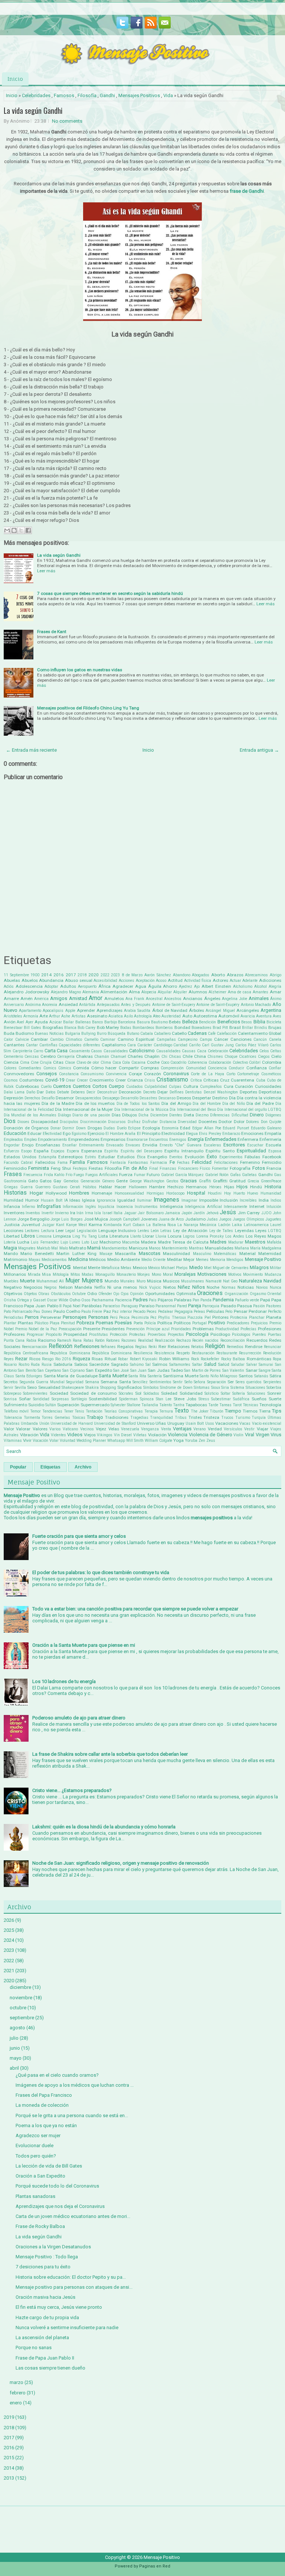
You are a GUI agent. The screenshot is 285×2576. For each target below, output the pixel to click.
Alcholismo (243, 986)
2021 (9, 1971)
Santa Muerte (113, 1376)
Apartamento (30, 1011)
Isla (98, 1213)
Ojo (116, 1294)
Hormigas (155, 1193)
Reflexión (60, 1346)
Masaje (106, 1254)
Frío (69, 1175)
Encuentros (158, 1140)
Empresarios (113, 1139)
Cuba (261, 1080)
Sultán (51, 1405)
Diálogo (64, 1115)
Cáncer (221, 1039)
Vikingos (105, 1435)
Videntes (58, 1435)
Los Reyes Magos (263, 1236)
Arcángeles (248, 1010)
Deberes (78, 1092)
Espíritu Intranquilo (184, 1151)
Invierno (62, 1213)
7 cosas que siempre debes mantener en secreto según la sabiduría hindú (110, 593)
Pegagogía (184, 1312)
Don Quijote (271, 1122)
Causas (189, 1051)
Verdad (215, 1429)
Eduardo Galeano (266, 1128)
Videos (75, 1435)
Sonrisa (10, 1399)
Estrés (91, 1157)
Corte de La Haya (207, 1074)
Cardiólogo (163, 1045)
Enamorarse (137, 1140)
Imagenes (166, 1200)
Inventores (14, 1213)
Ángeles (212, 999)
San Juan (138, 1370)
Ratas (89, 1340)
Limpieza (62, 1236)
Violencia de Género (211, 1435)
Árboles (196, 1010)
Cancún (260, 1039)
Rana (77, 1340)
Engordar (12, 1145)
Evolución (195, 1157)
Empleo (30, 1140)
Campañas (166, 1039)
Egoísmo (79, 1134)
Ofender (105, 1294)
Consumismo (92, 1074)
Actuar (235, 981)
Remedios (235, 1347)
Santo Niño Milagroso (218, 1376)
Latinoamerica (256, 1225)
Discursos (117, 1122)
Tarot (237, 1405)
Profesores (14, 1334)
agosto (17, 2028)
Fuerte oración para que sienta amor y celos (79, 1536)
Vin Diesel (123, 1435)
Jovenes (149, 1219)
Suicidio (36, 1405)
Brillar (248, 1028)
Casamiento (79, 1051)
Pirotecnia (239, 1317)
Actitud (175, 980)
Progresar (35, 1335)
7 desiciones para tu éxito (43, 2267)
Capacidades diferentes (79, 1045)
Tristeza (211, 1417)
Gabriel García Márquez (183, 1175)
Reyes (9, 1359)
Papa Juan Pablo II (43, 1306)
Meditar (175, 1259)
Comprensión (172, 1068)
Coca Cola (121, 1062)
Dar (40, 1092)
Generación (90, 1181)
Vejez (101, 1429)
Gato (33, 1181)
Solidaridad (191, 1393)
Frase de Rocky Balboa (40, 2226)
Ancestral (154, 999)
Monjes (144, 1274)
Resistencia (164, 1353)
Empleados (13, 1140)
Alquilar (165, 992)
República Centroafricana (26, 1353)
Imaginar (189, 1200)
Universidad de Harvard (72, 1423)
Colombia (272, 1062)
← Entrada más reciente (31, 750)
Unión (44, 1423)
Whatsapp (116, 1441)
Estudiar (107, 1157)
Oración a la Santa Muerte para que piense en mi (84, 1645)
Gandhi (107, 95)
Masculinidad (176, 1254)
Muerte (27, 1281)
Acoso (161, 981)
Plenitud (68, 1323)
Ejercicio (96, 1133)
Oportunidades (160, 1294)
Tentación (94, 1411)
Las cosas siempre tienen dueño (50, 2368)
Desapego (111, 1098)
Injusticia (106, 1207)
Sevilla (20, 1388)
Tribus (181, 1418)
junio (15, 2048)
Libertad (12, 1236)
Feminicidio (15, 1168)
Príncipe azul (158, 1329)
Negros (50, 1287)
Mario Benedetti (37, 1254)
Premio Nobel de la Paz (36, 1329)
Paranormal (166, 1306)
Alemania (91, 992)
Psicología (197, 1334)
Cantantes (14, 1045)
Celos (264, 1051)
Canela (275, 1039)
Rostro (24, 1365)
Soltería (239, 1393)
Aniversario (14, 1005)
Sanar (252, 1370)
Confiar (275, 1068)
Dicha (143, 1115)
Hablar (106, 1187)
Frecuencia (33, 1175)
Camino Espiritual (136, 1039)
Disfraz (134, 1122)
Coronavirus (176, 1074)
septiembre (22, 2018)
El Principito (149, 1133)
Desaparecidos (88, 1098)
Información (73, 1207)
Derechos (32, 1098)
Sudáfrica (241, 1399)
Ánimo (276, 999)
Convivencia (116, 1074)
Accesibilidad (105, 981)
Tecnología (270, 1405)
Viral (250, 1435)
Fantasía (118, 1163)
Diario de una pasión (91, 1115)
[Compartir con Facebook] (28, 530)
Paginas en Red (155, 2566)
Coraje (135, 1074)
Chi (164, 1057)
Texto (182, 1411)
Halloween (138, 1187)
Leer (60, 1231)
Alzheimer (217, 992)
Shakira (92, 1388)
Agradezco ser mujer (38, 2135)
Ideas (75, 1200)
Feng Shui (61, 1168)
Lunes (75, 1242)
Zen (202, 1441)
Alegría (275, 986)
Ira (73, 1213)
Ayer (30, 1022)
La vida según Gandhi (33, 110)
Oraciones (210, 1293)
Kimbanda (113, 1225)
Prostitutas (99, 1335)
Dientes (176, 1115)
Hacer (120, 1187)
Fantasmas (138, 1163)
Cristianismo (172, 1080)
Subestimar (221, 1399)
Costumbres (31, 1080)
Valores (40, 1429)
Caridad (180, 1045)
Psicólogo (220, 1334)
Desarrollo (130, 1098)
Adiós (9, 986)
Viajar (263, 1429)
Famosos (64, 95)
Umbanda (29, 1423)
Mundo (112, 1281)
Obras (44, 1294)
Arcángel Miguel (220, 1011)
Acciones (127, 981)
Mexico (140, 1268)
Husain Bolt (52, 1200)
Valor (9, 1429)
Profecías (248, 1329)
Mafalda (274, 1242)
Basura (143, 1022)
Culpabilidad (156, 1087)
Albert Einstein (216, 986)
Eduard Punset (236, 1128)
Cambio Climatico (66, 1039)
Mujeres (92, 1281)
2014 (46, 975)
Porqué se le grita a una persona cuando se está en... (72, 2115)
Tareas (225, 1405)
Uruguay (176, 1423)
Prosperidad (75, 1334)
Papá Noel (72, 1306)
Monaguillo (105, 1274)
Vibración (29, 1435)
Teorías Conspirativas (123, 1411)
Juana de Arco (171, 1219)
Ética (141, 1157)
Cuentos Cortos (90, 1086)
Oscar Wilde (58, 1300)
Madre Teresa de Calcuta (184, 1242)
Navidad (272, 1281)
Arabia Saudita (137, 1011)
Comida (81, 1068)
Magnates (27, 1248)
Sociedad (59, 1393)
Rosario (10, 1365)
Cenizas (32, 1057)
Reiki (153, 1347)
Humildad (14, 1200)
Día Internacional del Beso (193, 1110)
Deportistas (270, 1092)
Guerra (27, 1187)
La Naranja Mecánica (197, 1225)
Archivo (83, 1467)
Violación (157, 1435)
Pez (153, 1317)
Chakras (84, 1056)
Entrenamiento (91, 1145)
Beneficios (229, 1022)
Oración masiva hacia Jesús (45, 2297)
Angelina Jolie (235, 999)
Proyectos (176, 1335)
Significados (130, 1387)
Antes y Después (136, 1005)
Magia (10, 1248)
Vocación (40, 1441)
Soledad (169, 1393)
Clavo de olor (88, 1062)
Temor (35, 1411)
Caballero (162, 1034)
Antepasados (108, 1005)
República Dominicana (112, 1353)
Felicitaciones (226, 1163)
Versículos (233, 1429)
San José (121, 1370)
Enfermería (270, 1139)
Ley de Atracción (191, 1231)
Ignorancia (106, 1200)
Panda (206, 1300)
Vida (168, 95)
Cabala (147, 1034)
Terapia (151, 1411)
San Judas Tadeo (165, 1370)
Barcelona (127, 1022)
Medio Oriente (154, 1260)
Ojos (125, 1294)
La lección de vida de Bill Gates (49, 2166)
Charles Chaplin (144, 1056)
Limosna (44, 1236)
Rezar (21, 1359)
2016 (59, 975)
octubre (18, 2008)
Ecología (151, 1128)
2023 (115, 975)
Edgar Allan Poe (207, 1128)
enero (16, 2403)
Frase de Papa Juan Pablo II (45, 2358)
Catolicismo (142, 1051)
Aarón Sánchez (158, 975)
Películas (215, 1311)
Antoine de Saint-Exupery (174, 1005)
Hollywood (56, 1193)
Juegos (225, 1219)
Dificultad (240, 1115)
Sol (138, 1393)
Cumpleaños (211, 1087)
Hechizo (175, 1187)
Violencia (178, 1435)
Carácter (145, 1045)
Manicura (138, 1248)
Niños (199, 1287)
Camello (91, 1039)
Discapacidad (45, 1122)
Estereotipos (71, 1157)
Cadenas (197, 1033)
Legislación (87, 1231)
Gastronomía (15, 1181)
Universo (146, 1423)
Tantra (179, 1405)
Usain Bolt (195, 1423)
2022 (105, 975)
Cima (25, 1062)
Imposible (209, 1200)
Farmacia (159, 1163)
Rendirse (254, 1347)
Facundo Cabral (18, 1163)
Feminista (39, 1168)
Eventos (176, 1157)
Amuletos (114, 999)
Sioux (216, 1388)
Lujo (64, 1242)
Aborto (218, 975)
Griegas (11, 1187)
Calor (8, 1039)
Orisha (10, 1300)
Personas (98, 1317)
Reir (162, 1347)
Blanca (70, 1028)
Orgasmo (258, 1294)
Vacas (245, 1423)
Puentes (259, 1335)
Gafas (235, 1175)
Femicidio (272, 1162)
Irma (89, 1213)
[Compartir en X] (21, 530)
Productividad (227, 1329)
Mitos (75, 1274)
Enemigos (178, 1140)
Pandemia (223, 1300)
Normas (229, 1287)
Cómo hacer (104, 1068)
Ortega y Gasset (31, 1300)
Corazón (153, 1074)
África (104, 986)
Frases (13, 1174)
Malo (64, 1248)
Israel (107, 1213)
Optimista (186, 1294)
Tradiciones (117, 1417)
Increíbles (248, 1200)
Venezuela (130, 1429)
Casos (96, 1051)
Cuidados (135, 1087)
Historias (15, 1193)
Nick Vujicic (150, 1287)
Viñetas (140, 1435)
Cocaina (138, 1062)
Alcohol (261, 986)
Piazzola (195, 1317)
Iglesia (89, 1200)
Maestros (255, 1242)
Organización (236, 1294)
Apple (70, 1011)
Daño (31, 1092)
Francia (274, 1168)
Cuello (46, 1087)
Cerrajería (66, 1057)
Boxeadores (202, 1028)
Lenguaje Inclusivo (117, 1231)
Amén (27, 999)
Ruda (35, 1365)
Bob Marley (108, 1027)
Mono (156, 1274)
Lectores (32, 1231)
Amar (276, 992)
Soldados (151, 1393)
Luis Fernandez (45, 1242)
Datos (51, 1092)
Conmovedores (19, 1074)
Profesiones (270, 1329)
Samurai (266, 1365)
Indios (276, 1200)
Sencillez (140, 1382)
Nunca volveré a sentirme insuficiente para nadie (67, 2327)
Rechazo (184, 1340)
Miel (208, 1268)
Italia (118, 1213)
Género (108, 1181)
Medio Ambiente (124, 1259)
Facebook (272, 1157)
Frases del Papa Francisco (44, 2095)
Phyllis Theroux (172, 1317)
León (155, 1231)
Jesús (228, 1212)
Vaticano (70, 1429)
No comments (67, 121)
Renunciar (273, 1347)
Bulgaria (73, 1034)
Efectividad (52, 1134)
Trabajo (95, 1417)
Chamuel (118, 1057)
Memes (202, 1260)
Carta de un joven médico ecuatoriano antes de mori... (73, 2216)
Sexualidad (49, 1387)
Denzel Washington (221, 1092)
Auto (187, 1016)
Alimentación (114, 992)
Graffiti (205, 1181)
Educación (15, 1133)
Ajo (197, 986)
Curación (244, 1086)
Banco (97, 1022)
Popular (18, 1467)
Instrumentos (146, 1207)
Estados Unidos (20, 1157)
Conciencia (217, 1068)
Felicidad (202, 1162)
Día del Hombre (207, 1104)
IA (66, 1200)
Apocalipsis (53, 1011)
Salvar (252, 1365)
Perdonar (258, 1311)
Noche (213, 1287)
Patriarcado (22, 1312)
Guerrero (43, 1187)
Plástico (41, 1323)
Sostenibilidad (103, 1399)
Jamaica (172, 1213)
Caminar (108, 1039)
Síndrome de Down (176, 1388)
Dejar (163, 1092)
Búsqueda (117, 1034)
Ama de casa (240, 992)
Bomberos (164, 1028)
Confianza (257, 1068)
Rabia (31, 1340)
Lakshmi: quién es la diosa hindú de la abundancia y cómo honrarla (104, 1827)
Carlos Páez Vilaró (252, 1045)
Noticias (246, 1287)
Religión (215, 1346)
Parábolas (92, 1306)
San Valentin (233, 1370)
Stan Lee (164, 1399)
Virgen (263, 1435)
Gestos (172, 1181)
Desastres (148, 1098)
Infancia (12, 1206)
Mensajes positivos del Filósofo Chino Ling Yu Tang (88, 708)
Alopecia (149, 992)
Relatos (197, 1347)
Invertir (48, 1213)
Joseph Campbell (124, 1219)
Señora (199, 1382)
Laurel (276, 1225)
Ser (231, 1382)
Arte (44, 1016)
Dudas (109, 1128)
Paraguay (130, 1306)
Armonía (31, 1016)
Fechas (183, 1163)
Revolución (272, 1353)
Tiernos (250, 1411)
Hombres (79, 1193)
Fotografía (240, 1168)
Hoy (227, 1193)
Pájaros (165, 1300)
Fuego (79, 1175)
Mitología (61, 1274)
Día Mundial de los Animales (30, 1115)
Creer (121, 1080)
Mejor (189, 1259)
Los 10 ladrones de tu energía (64, 1681)
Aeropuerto (87, 986)
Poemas (104, 1323)
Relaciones (179, 1347)
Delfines (177, 1092)
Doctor (225, 1122)
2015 (9, 2458)
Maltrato (78, 1248)
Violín (238, 1435)
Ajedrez (186, 986)
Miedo (196, 1267)
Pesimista (140, 1317)
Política (165, 1323)
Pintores (220, 1317)
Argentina (271, 1010)
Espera (73, 1151)
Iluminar (144, 1200)
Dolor (239, 1122)
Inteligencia (171, 1206)
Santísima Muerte (181, 1376)
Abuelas (12, 980)
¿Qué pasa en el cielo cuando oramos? (57, 2075)
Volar (54, 1441)
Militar (276, 1268)
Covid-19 (55, 1080)
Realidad (146, 1340)
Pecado (139, 1312)
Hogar (36, 1193)
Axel (20, 1022)
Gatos (46, 1181)
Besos (247, 1022)
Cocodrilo (178, 1062)
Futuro (153, 1175)
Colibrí (255, 1062)
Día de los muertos (95, 1103)
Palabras (183, 1300)
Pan (196, 1300)
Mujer (73, 1281)
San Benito (27, 1370)
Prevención (135, 1329)
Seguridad (75, 1382)
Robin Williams (174, 1359)
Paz (107, 1311)
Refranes (108, 1347)
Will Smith (135, 1441)
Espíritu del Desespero (141, 1151)
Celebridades (36, 95)
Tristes (195, 1417)
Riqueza (81, 1359)
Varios (55, 1429)
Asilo (128, 1016)
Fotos (259, 1168)
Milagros (259, 1267)
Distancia (168, 1122)
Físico (205, 1168)
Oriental (274, 1294)
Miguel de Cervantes (231, 1268)
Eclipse (134, 1128)
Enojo (28, 1145)
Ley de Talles (221, 1231)
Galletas (249, 1175)
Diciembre (159, 1115)
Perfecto (275, 1312)
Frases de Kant (52, 632)
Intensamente (235, 1207)
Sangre (265, 1370)
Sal (148, 1365)
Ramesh (64, 1340)
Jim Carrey (249, 1213)
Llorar (148, 1236)
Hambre (157, 1187)
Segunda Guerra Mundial (42, 1382)
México (154, 1268)
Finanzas (168, 1168)
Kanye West (76, 1225)
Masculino (202, 1254)
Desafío (48, 1098)
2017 (71, 975)
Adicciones (270, 980)
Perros (32, 1317)
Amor (96, 998)
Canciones (241, 1039)
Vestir (249, 1429)
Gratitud (237, 1181)
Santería (155, 1376)
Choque (231, 1057)
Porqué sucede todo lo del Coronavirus (57, 2186)
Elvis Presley (210, 1134)
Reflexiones (87, 1346)
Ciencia (11, 1062)
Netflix (100, 1287)
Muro (141, 1281)
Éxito (212, 1157)
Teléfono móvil (16, 1411)
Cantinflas (48, 1045)
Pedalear (166, 1312)
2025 (9, 1930)
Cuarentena (243, 1080)
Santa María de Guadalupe (71, 1376)
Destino (220, 1098)
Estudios (126, 1157)
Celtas (276, 1051)
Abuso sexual (79, 980)
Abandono (182, 975)
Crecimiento (101, 1080)
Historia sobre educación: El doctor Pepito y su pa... (71, 2277)
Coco (165, 1062)
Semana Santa (116, 1382)
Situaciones (255, 1388)
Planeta (274, 1317)
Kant (60, 1225)
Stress (204, 1399)
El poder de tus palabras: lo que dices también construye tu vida (101, 1572)
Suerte (275, 1399)
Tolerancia (13, 1418)
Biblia (259, 1022)
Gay (57, 1181)
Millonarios (15, 1274)
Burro (102, 1034)
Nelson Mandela (76, 1287)
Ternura (166, 1411)
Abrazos (235, 975)
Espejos (58, 1151)
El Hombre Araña (120, 1134)
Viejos (90, 1435)
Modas (88, 1274)
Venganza (150, 1429)
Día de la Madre (58, 1103)
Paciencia (123, 1300)
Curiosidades (268, 1086)
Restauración (203, 1353)
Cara (132, 1045)
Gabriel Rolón (217, 1175)
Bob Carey (86, 1028)
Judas (212, 1219)
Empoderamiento (52, 1140)
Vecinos (87, 1429)
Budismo (25, 1033)
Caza (202, 1051)
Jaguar (130, 1213)
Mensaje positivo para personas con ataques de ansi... (74, 2287)
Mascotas (150, 1253)
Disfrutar (150, 1122)
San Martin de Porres (202, 1370)
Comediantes (30, 1068)
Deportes (248, 1092)
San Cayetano (49, 1370)
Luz (94, 1242)
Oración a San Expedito (40, 2176)
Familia (77, 1162)
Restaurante (227, 1353)
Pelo (229, 1312)
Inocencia (125, 1207)
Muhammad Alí (50, 1281)
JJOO (266, 1213)
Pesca (124, 1317)
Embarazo (231, 1134)
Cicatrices (248, 1057)
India (264, 1200)
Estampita (47, 1157)
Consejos (47, 1074)
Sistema (237, 1388)
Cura (229, 1086)
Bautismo (159, 1022)
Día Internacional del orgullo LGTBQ (249, 1110)
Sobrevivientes (35, 1393)
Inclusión (229, 1200)
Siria (225, 1388)
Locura (175, 1236)
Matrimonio (15, 1259)
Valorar (23, 1429)
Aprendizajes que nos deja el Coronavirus (60, 2206)
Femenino (250, 1162)
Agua (141, 986)
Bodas (126, 1028)
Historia (273, 1187)
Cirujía (46, 1062)
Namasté (214, 1281)
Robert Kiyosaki (144, 1359)
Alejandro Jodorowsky (27, 992)
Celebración (218, 1051)
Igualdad (126, 1200)
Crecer (82, 1080)
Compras (150, 1068)
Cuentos (62, 1086)
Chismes (215, 1057)
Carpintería (22, 1051)
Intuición (274, 1207)
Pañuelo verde (247, 1300)
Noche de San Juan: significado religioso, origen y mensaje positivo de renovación (121, 1863)
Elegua (192, 1134)
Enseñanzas (48, 1145)
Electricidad (173, 1133)
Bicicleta (274, 1022)
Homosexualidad (129, 1193)
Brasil (235, 1027)
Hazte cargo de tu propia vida (47, 2317)
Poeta (138, 1323)
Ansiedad (68, 1004)
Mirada (34, 1274)
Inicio (15, 79)
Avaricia (248, 1016)
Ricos (35, 1359)
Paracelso (111, 1306)
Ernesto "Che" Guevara (181, 1145)
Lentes (143, 1231)
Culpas (175, 1087)
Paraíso (147, 1306)
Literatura (119, 1236)
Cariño (195, 1045)
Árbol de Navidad (170, 1010)
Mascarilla (125, 1254)
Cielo (276, 1056)
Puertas (275, 1335)
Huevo (253, 1193)
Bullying (89, 1034)
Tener (69, 1411)
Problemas (203, 1329)
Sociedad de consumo (93, 1393)
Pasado (228, 1306)
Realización (165, 1340)
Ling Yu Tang (85, 1236)
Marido (11, 1254)
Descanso (167, 1098)
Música (154, 1281)
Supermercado (95, 1405)
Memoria (218, 1260)
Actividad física (198, 981)
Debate (63, 1092)
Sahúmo (137, 1365)
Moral (168, 1274)
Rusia (47, 1365)
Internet (257, 1206)
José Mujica (96, 1219)
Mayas (35, 1260)
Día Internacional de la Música (141, 1110)
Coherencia (197, 1062)
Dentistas (194, 1092)
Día (232, 1098)
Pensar (241, 1311)
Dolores (253, 1122)
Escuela (273, 1145)
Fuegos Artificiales (102, 1175)
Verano (199, 1429)
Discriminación (93, 1122)
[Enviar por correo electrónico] (7, 530)
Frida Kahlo (54, 1175)
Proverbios (157, 1335)
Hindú (256, 1187)
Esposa (275, 1151)
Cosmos (11, 1080)
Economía (170, 1128)
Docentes (208, 1122)
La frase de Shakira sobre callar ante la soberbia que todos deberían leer (110, 1754)
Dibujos (130, 1115)
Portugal (199, 1323)
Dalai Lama (14, 1092)
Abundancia (51, 980)
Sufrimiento (15, 1405)
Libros (28, 1236)
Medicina (78, 1259)
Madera (149, 1242)
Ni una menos (122, 1287)
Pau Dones (43, 1312)
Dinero (257, 1115)
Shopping (108, 1388)
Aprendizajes (109, 1010)
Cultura (191, 1086)
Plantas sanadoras (35, 2196)
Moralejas (185, 1274)
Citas (58, 1062)
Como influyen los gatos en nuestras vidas (80, 670)
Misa (46, 1274)
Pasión (259, 1306)
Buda (9, 1033)
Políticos (182, 1323)
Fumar (140, 1175)
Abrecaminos (256, 975)
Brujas (275, 1027)
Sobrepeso (12, 1393)
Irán (80, 1213)
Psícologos (241, 1335)
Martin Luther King (76, 1254)
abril (14, 2068)
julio (14, 2038)
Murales (127, 1281)
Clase (70, 1062)
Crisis (150, 1080)
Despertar (202, 1098)
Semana (92, 1382)
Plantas (25, 1323)
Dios (10, 1121)
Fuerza (126, 1175)
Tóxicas (79, 1418)
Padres (140, 1300)
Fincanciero (188, 1168)
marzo (17, 2382)
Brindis (261, 1028)
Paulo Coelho (67, 1311)
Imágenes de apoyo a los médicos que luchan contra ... (75, 2085)
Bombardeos (143, 1028)
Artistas (79, 1016)
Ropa (277, 1359)
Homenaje (102, 1193)
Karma (95, 1225)
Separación (217, 1382)
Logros (189, 1236)
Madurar (236, 1242)
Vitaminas (13, 1441)
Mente (94, 1268)
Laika (237, 1225)
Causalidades (168, 1051)
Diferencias (220, 1115)
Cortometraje (248, 1074)
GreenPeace (271, 1181)
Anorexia (50, 1005)
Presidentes (113, 1329)
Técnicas (250, 1405)
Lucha (23, 1242)
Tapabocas (196, 1405)
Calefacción (227, 1034)
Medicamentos (54, 1260)
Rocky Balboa (233, 1359)
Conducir (236, 1068)
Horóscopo (175, 1193)
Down (81, 1128)
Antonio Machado (256, 1005)
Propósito (54, 1335)
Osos (86, 1300)
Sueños (259, 1399)
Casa (62, 1051)
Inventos (33, 1213)
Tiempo (233, 1411)
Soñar (25, 1399)
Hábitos (90, 1187)
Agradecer (123, 986)
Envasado (115, 1145)
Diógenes (273, 1115)
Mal (55, 1248)
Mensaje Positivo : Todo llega (47, 2257)
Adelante (250, 981)
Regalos (125, 1347)
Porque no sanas (34, 2347)
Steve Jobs (185, 1399)
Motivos (235, 1274)
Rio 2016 (63, 1359)
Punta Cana (14, 1340)
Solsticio (212, 1393)
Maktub (43, 1248)
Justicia (12, 1225)
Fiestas (96, 1168)
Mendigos (235, 1260)
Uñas (161, 1423)
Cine (35, 1062)
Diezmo (202, 1115)
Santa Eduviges (29, 1376)
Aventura (264, 1016)
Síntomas (202, 1388)
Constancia (69, 1074)
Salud (210, 1364)
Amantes (261, 992)
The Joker (200, 1411)
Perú (114, 1317)
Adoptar (51, 986)
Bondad (182, 1027)
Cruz (225, 1080)
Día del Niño (234, 1104)
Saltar (197, 1365)
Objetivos (13, 1294)
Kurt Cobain (134, 1225)
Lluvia (161, 1236)
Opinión (137, 1294)
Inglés (91, 1207)
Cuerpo (117, 1086)
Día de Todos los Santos (138, 1104)
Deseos (184, 1098)
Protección (119, 1335)
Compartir (129, 1068)
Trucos (227, 1418)
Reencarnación (35, 1347)
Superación (68, 1405)
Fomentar (220, 1168)
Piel (208, 1317)
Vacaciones (227, 1423)
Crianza (135, 1080)
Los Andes (235, 1236)
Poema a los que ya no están (46, 2125)
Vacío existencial (267, 1423)
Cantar (32, 1045)
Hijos (242, 1187)
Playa (55, 1323)
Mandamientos (115, 1248)
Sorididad (41, 1399)
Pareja (195, 1306)
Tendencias (52, 1411)
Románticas (259, 1359)
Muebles (11, 1281)
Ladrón (224, 1225)
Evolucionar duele (35, 2145)
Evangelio (157, 1157)
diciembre (20, 1987)
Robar (123, 1359)
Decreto (150, 1092)
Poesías (123, 1323)
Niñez (184, 1287)
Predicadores (238, 1323)
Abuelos (30, 980)
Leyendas (244, 1231)
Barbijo (111, 1022)
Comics (50, 1068)
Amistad (78, 998)
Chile (188, 1056)
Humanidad (271, 1193)
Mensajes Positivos (139, 95)
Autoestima (205, 1016)
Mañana (242, 1248)
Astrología (143, 1016)
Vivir (27, 1440)
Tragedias (139, 1418)
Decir (91, 1092)
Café (212, 1034)
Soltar (226, 1393)
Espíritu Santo (220, 1151)
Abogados (201, 975)
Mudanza (273, 1274)
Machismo (110, 1242)
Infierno (28, 1207)
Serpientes (272, 1382)
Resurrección (250, 1353)
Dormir (68, 1128)
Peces (152, 1312)
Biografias (53, 1027)
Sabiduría (63, 1364)
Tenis (79, 1411)
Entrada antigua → (259, 750)
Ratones (113, 1340)
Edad (185, 1128)
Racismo (47, 1340)
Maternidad (270, 1254)
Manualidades (219, 1248)
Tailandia (150, 1405)
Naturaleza (250, 1281)
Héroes (215, 1187)
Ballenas (83, 1022)
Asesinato (97, 1016)
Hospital (196, 1193)
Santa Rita (137, 1376)
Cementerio (13, 1057)
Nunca (276, 1287)
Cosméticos (271, 1074)
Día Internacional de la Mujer (84, 1109)
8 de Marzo (132, 975)
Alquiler (180, 992)
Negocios (33, 1287)
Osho (75, 1300)
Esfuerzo (11, 1151)
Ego (67, 1133)
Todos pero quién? (36, 2156)
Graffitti (220, 1181)
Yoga (178, 1440)
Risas (97, 1359)
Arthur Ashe (60, 1016)
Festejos (80, 1168)
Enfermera (248, 1139)
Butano (133, 1034)
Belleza (190, 1022)
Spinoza (147, 1399)
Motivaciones (212, 1274)
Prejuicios (259, 1323)
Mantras (196, 1248)
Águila (155, 986)
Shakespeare (73, 1388)
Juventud (31, 1225)
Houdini (215, 1193)
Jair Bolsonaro (150, 1213)
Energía (196, 1139)
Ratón (100, 1340)
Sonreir (274, 1393)
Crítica (196, 1080)
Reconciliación (233, 1340)
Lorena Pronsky (210, 1236)
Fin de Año (135, 1168)
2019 (9, 2417)
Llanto (136, 1236)
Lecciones (14, 1231)
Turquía (259, 1418)
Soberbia (274, 1388)
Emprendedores (84, 1139)
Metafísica (110, 1268)
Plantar (10, 1323)
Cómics (65, 1068)
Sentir (178, 1382)
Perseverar (51, 1317)
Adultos (68, 986)
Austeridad (171, 1016)
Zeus (211, 1441)
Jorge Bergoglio (33, 1219)
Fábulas (252, 1157)
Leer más (46, 571)
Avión (10, 1022)
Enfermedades (221, 1139)
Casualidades (116, 1051)
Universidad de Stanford (115, 1423)
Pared (182, 1306)
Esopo (26, 1151)
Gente (122, 1181)
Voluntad (68, 1441)
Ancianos (193, 999)
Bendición (207, 1022)
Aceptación (145, 981)
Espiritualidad (251, 1151)
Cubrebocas (27, 1086)
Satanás (261, 1376)
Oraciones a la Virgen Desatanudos (53, 2247)
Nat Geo (230, 1281)
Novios (262, 1287)
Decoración (130, 1092)
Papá (265, 1300)
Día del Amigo (176, 1103)
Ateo (157, 1016)
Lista (103, 1236)
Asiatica (116, 1016)
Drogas (95, 1128)
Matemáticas (225, 1254)
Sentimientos (160, 1382)
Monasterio (126, 1274)
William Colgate (158, 1441)
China (200, 1056)
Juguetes (273, 1219)
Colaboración (220, 1062)
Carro (38, 1051)
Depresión (14, 1098)
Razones (129, 1340)
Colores (10, 1068)
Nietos (170, 1287)
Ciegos (264, 1057)
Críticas (211, 1080)
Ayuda (41, 1022)
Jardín (199, 1213)
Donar (56, 1128)
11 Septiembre (16, 975)
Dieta (189, 1115)
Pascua (245, 1306)
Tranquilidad (161, 1418)
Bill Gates (32, 1028)
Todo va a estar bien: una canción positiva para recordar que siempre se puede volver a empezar (135, 1609)
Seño (188, 1382)
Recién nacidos (205, 1340)
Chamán (102, 1057)
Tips (277, 1411)
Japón (187, 1213)
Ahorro (170, 986)
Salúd (224, 1364)
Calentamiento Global (260, 1033)
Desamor (65, 1098)
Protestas (137, 1335)
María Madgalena (266, 1248)
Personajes (75, 1317)
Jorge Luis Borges (66, 1219)
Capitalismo (114, 1045)
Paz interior (122, 1312)
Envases (133, 1145)
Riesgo (48, 1359)
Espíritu (111, 1151)
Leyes (261, 1231)
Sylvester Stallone (125, 1405)
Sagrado (119, 1364)
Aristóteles (13, 1016)
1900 (35, 975)
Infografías (49, 1206)
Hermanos (196, 1187)
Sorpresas (60, 1399)
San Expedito (99, 1370)
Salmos (160, 1364)
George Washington (147, 1181)
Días (116, 1115)
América (41, 999)
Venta (166, 1429)
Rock (195, 1359)
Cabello (179, 1033)
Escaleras (212, 1145)
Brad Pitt (220, 1028)
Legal (70, 1231)
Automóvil (229, 1016)
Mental (80, 1268)
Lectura (48, 1231)
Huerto (239, 1193)
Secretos (11, 1382)
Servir (9, 1388)
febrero (18, 2393)
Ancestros (173, 999)
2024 (9, 1940)
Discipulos (69, 1122)
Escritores (234, 1145)
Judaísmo (195, 1219)
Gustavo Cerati (66, 1187)
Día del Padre (260, 1103)
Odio (92, 1294)
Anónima (33, 1005)
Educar (35, 1133)
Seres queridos (249, 1382)
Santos (246, 1376)
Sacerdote (99, 1364)
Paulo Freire (92, 1312)
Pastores (274, 1306)
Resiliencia (143, 1353)
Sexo (32, 1387)
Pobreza (85, 1323)
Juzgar (48, 1225)
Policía (150, 1323)
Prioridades (181, 1329)
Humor (32, 1200)
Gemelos (71, 1181)
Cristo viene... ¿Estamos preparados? (72, 1790)
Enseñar (70, 1145)
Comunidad (196, 1068)
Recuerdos (257, 1340)
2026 (9, 1920)
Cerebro (48, 1056)
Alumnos (198, 992)
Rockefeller (210, 1359)
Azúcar (56, 1022)
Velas (114, 1429)
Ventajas (182, 1429)
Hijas (229, 1187)
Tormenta (32, 1418)
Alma (134, 992)
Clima (106, 1062)
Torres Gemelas (56, 1418)
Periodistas (14, 1317)
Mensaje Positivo (263, 1259)
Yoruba (191, 1441)
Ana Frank (135, 999)
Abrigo (276, 975)
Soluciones (256, 1393)
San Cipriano (73, 1370)
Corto (231, 1074)
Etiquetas (50, 1467)
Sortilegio (79, 1399)
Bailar (68, 1022)
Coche (153, 1062)
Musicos (171, 1281)
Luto (85, 1242)
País (153, 1300)
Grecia (253, 1181)
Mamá (94, 1248)
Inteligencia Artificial (203, 1207)
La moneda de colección (42, 2105)
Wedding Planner (91, 1441)
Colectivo (240, 1062)
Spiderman (128, 1399)
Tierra (265, 1411)
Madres (218, 1242)
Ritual (111, 1359)
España (41, 1151)
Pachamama (103, 1300)
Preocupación (70, 1329)
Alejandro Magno (66, 992)
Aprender (86, 1010)
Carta (50, 1051)
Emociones (252, 1133)
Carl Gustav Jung (218, 1045)
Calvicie (22, 1039)
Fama (63, 1163)
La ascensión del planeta (42, 2337)
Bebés (175, 1022)
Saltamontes (180, 1365)
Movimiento (253, 1274)
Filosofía (87, 95)
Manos (155, 1248)
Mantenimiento (175, 1248)
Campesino (188, 1039)
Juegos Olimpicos (248, 1219)
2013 (9, 2478)
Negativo (13, 1287)
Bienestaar (13, 1028)
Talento (166, 1405)
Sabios (81, 1364)
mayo (16, 2058)
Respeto (183, 1353)
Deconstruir (107, 1092)
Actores (220, 980)
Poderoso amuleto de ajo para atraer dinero (79, 1718)
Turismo (243, 1418)
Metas (126, 1268)
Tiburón (217, 1411)
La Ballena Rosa (161, 1225)
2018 (82, 975)
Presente (92, 1329)
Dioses (23, 1122)
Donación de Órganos (26, 1128)
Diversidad (187, 1122)
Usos (210, 1423)
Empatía (273, 1133)
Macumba (131, 1242)
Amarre (11, 999)
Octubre (79, 1294)
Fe (172, 1162)
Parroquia (211, 1306)
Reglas (141, 1347)
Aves (277, 1016)
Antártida (87, 1005)
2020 (94, 975)
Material (248, 1254)
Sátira (275, 1376)
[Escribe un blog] (14, 530)
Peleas (199, 1312)
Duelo (122, 1128)
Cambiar (39, 1039)
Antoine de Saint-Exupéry (218, 1005)
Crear (71, 1080)
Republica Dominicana (70, 1353)
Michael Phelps (174, 1268)
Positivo (217, 1323)
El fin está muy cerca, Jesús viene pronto (59, 2307)
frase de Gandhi (247, 191)
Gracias (189, 1181)
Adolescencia (29, 986)
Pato (7, 1312)
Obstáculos (61, 1294)
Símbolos (151, 1388)
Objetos (30, 1294)
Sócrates (126, 1393)
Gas (278, 1175)
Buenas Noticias (49, 1034)
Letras (166, 1231)
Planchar (257, 1317)
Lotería (10, 1242)
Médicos (97, 1259)
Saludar (238, 1365)
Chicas (175, 1057)
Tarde (213, 1405)
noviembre (21, 1998)
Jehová (212, 1213)
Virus (276, 1435)
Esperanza (92, 1151)
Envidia (150, 1145)
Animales (259, 998)
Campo (206, 1039)
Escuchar (255, 1145)
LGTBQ (275, 1231)
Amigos (59, 998)
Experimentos (231, 1157)
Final (154, 1168)
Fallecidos (45, 1162)
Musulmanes (193, 1281)
